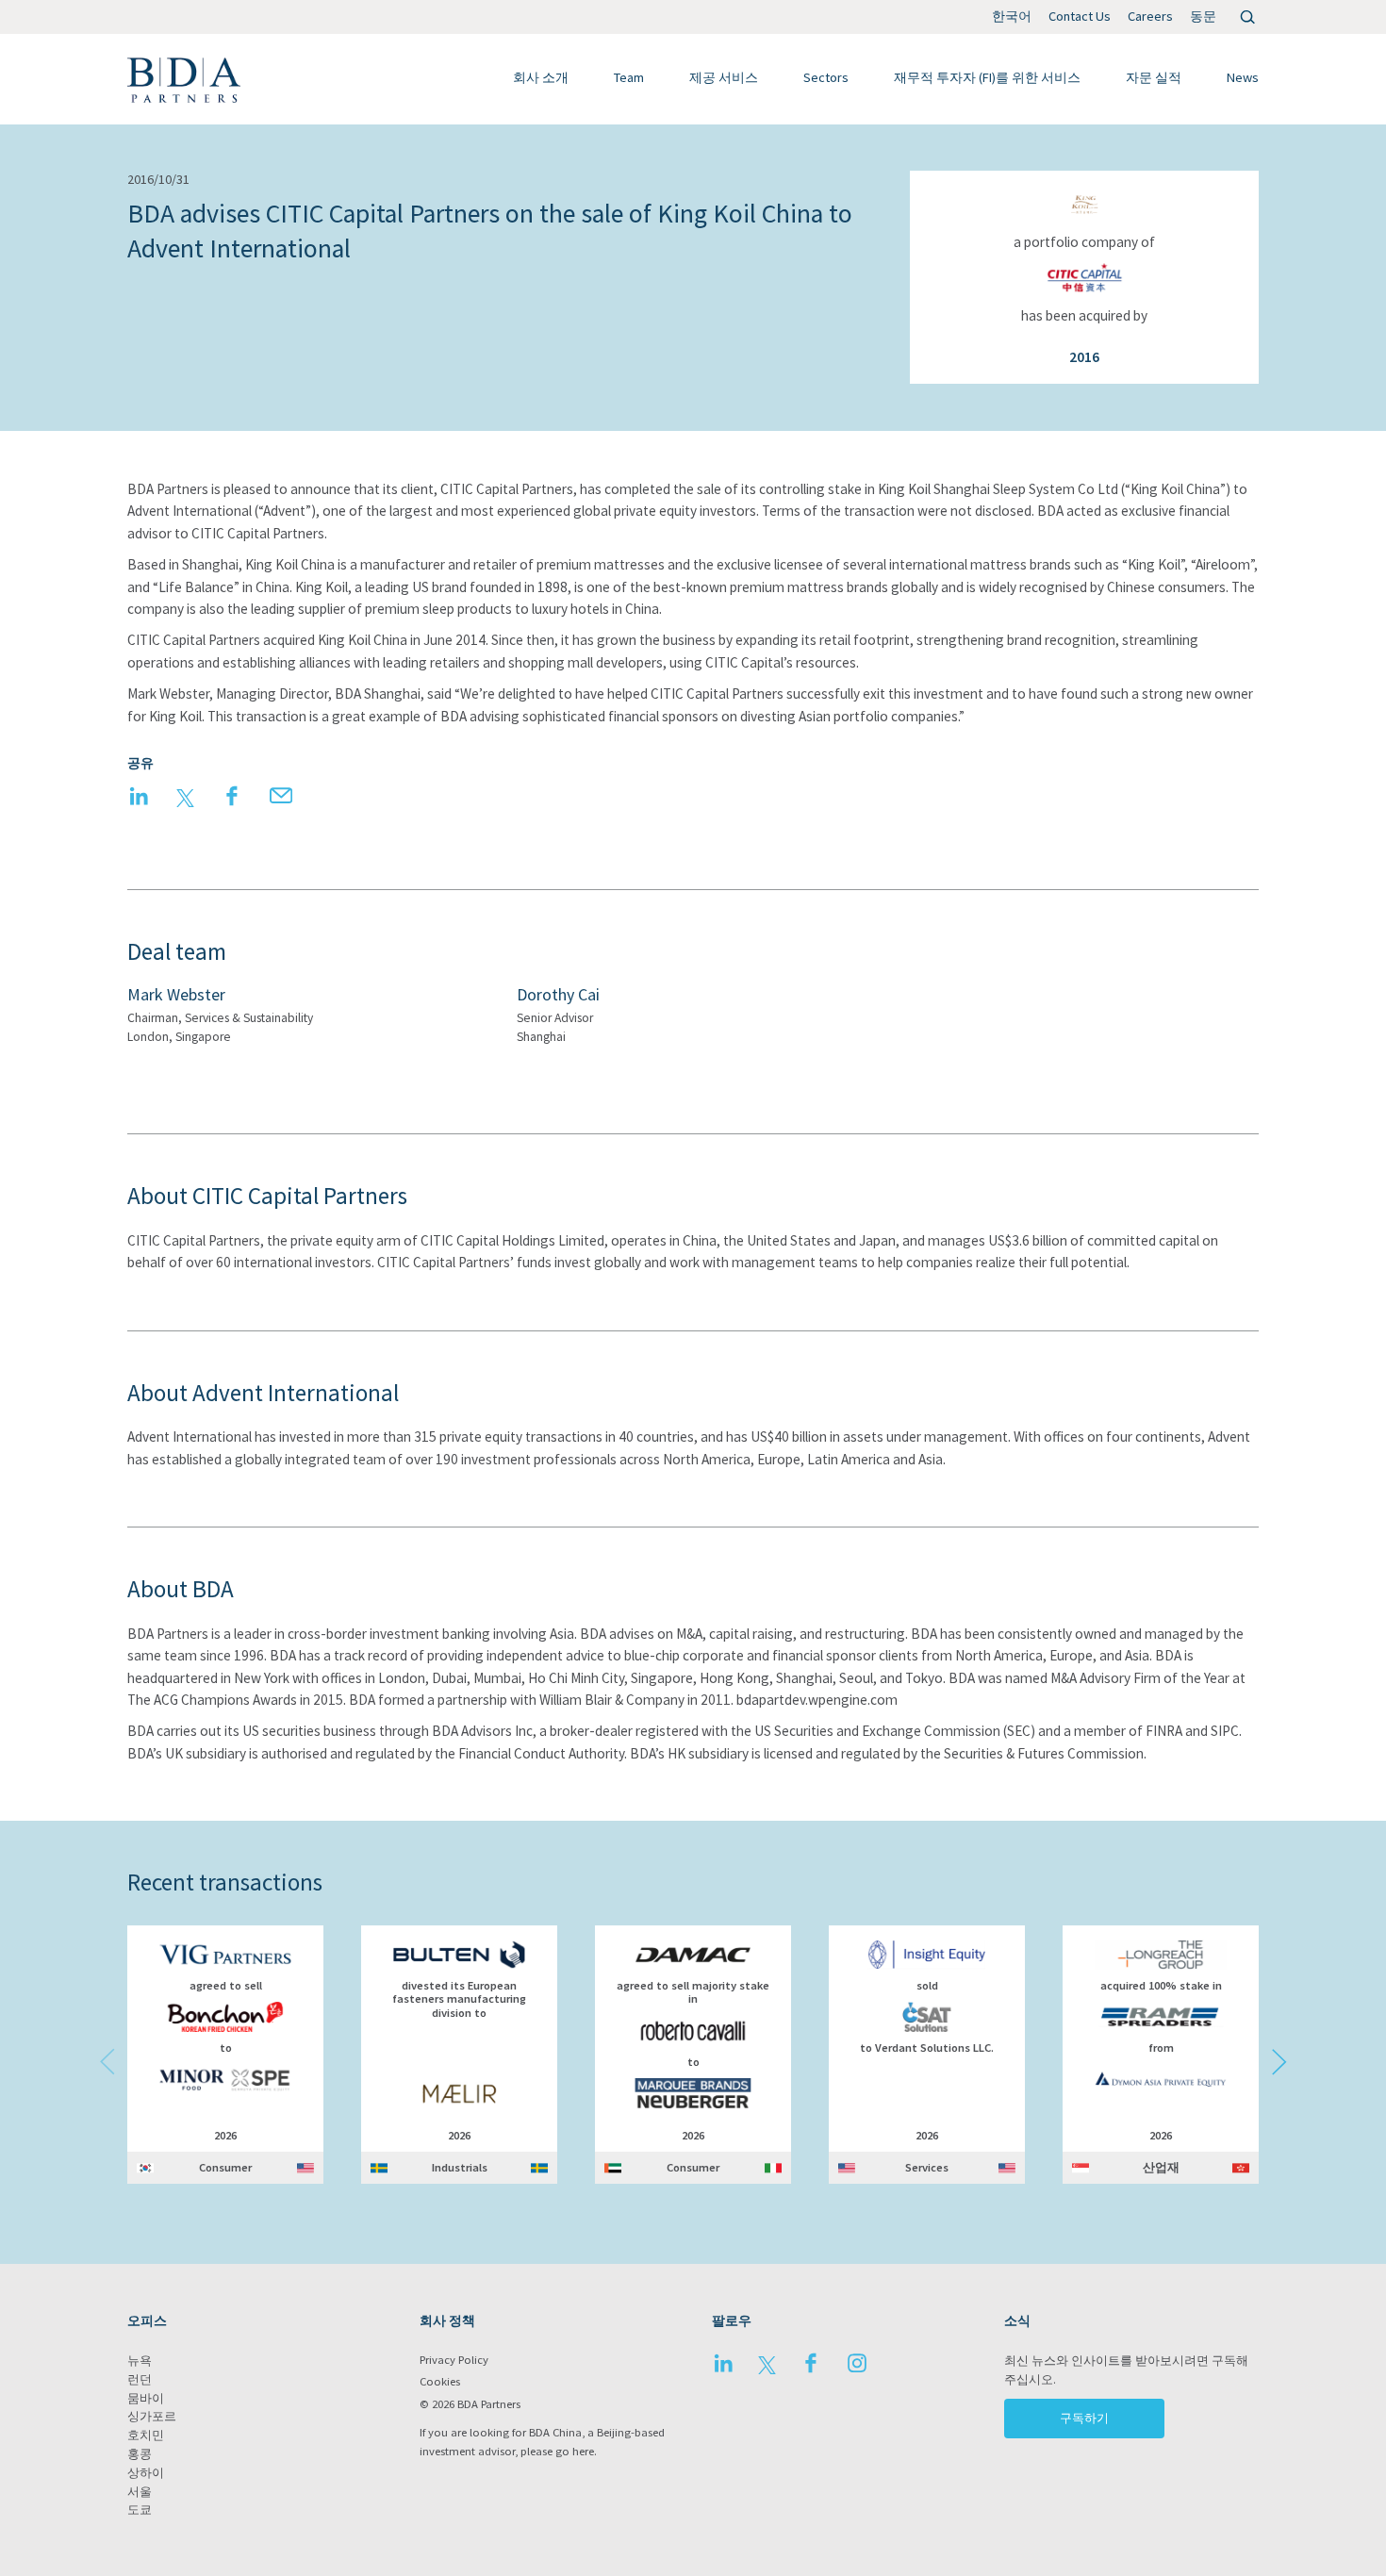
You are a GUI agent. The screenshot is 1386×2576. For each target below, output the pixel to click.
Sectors (826, 77)
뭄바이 (146, 2398)
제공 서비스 (724, 77)
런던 (140, 2379)
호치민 (146, 2435)
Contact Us (1080, 16)
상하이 (146, 2473)
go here (575, 2451)
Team (629, 77)
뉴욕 (140, 2361)
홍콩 (140, 2454)
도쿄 (140, 2510)
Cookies (440, 2381)
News (1243, 77)
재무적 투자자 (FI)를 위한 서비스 (987, 77)
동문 (1203, 16)
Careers (1150, 16)
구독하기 (1084, 2418)
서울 (140, 2492)
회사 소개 (541, 77)
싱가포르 (152, 2416)
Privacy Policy (454, 2360)
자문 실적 (1154, 77)
